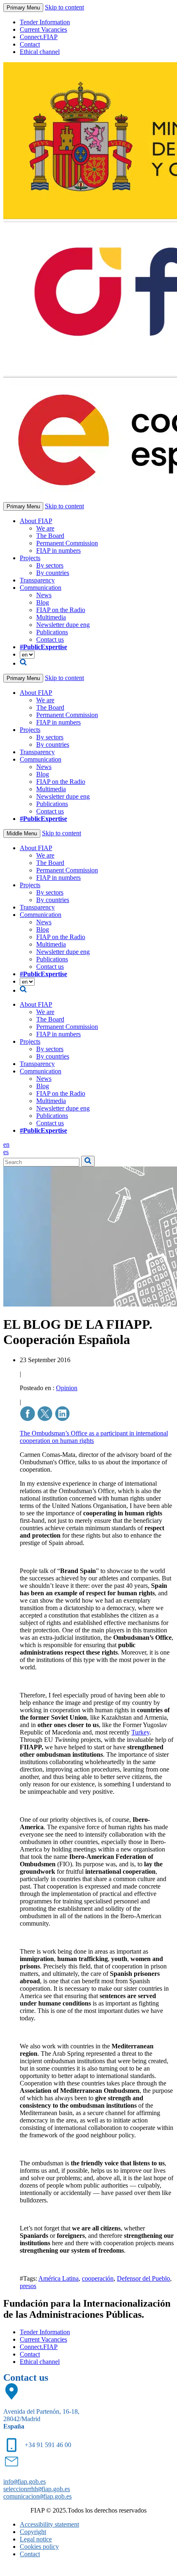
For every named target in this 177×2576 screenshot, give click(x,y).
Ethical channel (40, 52)
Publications (52, 632)
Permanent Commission (67, 543)
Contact (30, 44)
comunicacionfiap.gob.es (37, 2496)
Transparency (37, 580)
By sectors (50, 565)
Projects (30, 558)
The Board (50, 536)
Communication (41, 588)
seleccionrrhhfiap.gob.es (37, 2489)
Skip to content (64, 7)
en (6, 1144)
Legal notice (36, 2539)
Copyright (33, 2532)
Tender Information (45, 22)
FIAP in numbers (58, 550)
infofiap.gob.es (24, 2481)
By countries (53, 573)
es (6, 1152)
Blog (43, 602)
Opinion (67, 1388)
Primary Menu (23, 8)
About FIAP (36, 521)
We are (45, 528)
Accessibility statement (49, 2524)
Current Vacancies (43, 29)
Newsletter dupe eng (63, 625)
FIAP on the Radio (61, 610)
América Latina (58, 2278)
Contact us (50, 639)
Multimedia (51, 617)
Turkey (140, 1732)
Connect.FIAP (39, 37)
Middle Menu (22, 833)
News (44, 595)
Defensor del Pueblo (143, 2278)
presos (28, 2286)
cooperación (98, 2278)
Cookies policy (39, 2547)
